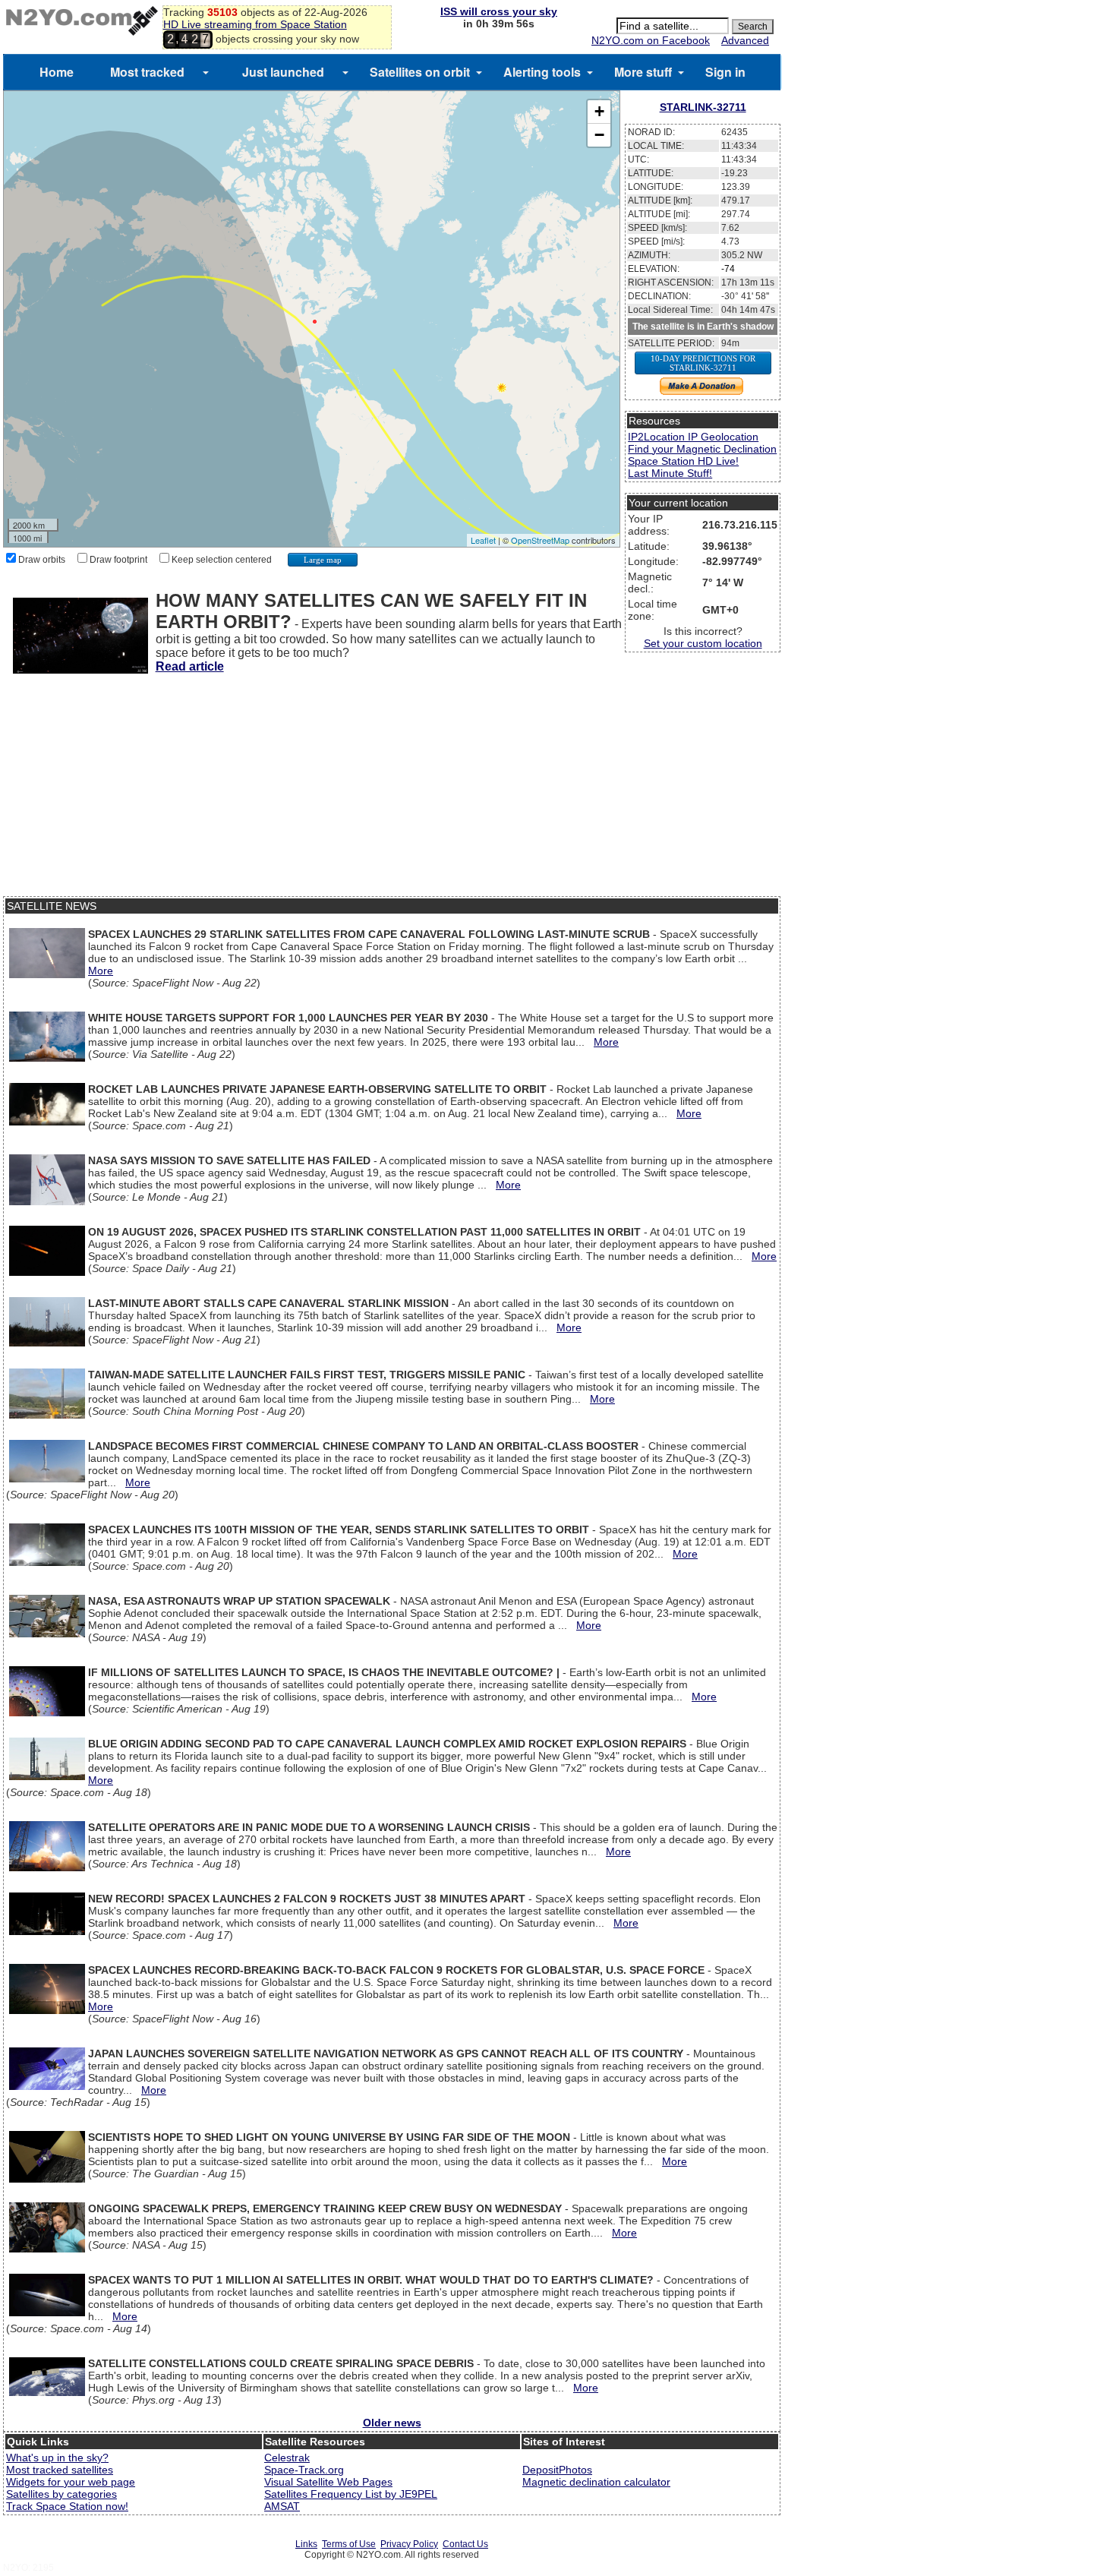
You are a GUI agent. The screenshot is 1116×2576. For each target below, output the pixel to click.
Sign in (725, 72)
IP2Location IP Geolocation (693, 437)
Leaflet (483, 540)
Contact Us (465, 2544)
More (101, 971)
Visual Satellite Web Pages (328, 2482)
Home (57, 72)
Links (306, 2544)
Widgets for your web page (71, 2482)
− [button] (599, 135)
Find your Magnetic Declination (702, 449)
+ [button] (599, 111)
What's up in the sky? (57, 2458)
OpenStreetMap (540, 540)
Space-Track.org (304, 2470)
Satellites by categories (61, 2494)
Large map (323, 560)
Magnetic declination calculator (596, 2482)
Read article (190, 666)
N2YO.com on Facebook (651, 40)
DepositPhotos (557, 2470)
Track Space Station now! (67, 2506)
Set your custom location (703, 643)
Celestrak (287, 2458)
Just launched (283, 72)
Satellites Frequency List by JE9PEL (351, 2494)
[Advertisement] (392, 790)
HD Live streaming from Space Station (255, 24)
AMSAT (282, 2506)
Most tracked (147, 72)
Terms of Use (349, 2544)
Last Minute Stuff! (670, 473)
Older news (392, 2423)
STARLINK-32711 (703, 107)
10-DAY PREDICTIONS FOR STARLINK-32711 (703, 363)
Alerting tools (542, 72)
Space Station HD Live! (683, 461)
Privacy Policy (409, 2544)
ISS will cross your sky (499, 11)
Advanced (745, 40)
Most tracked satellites (60, 2470)
